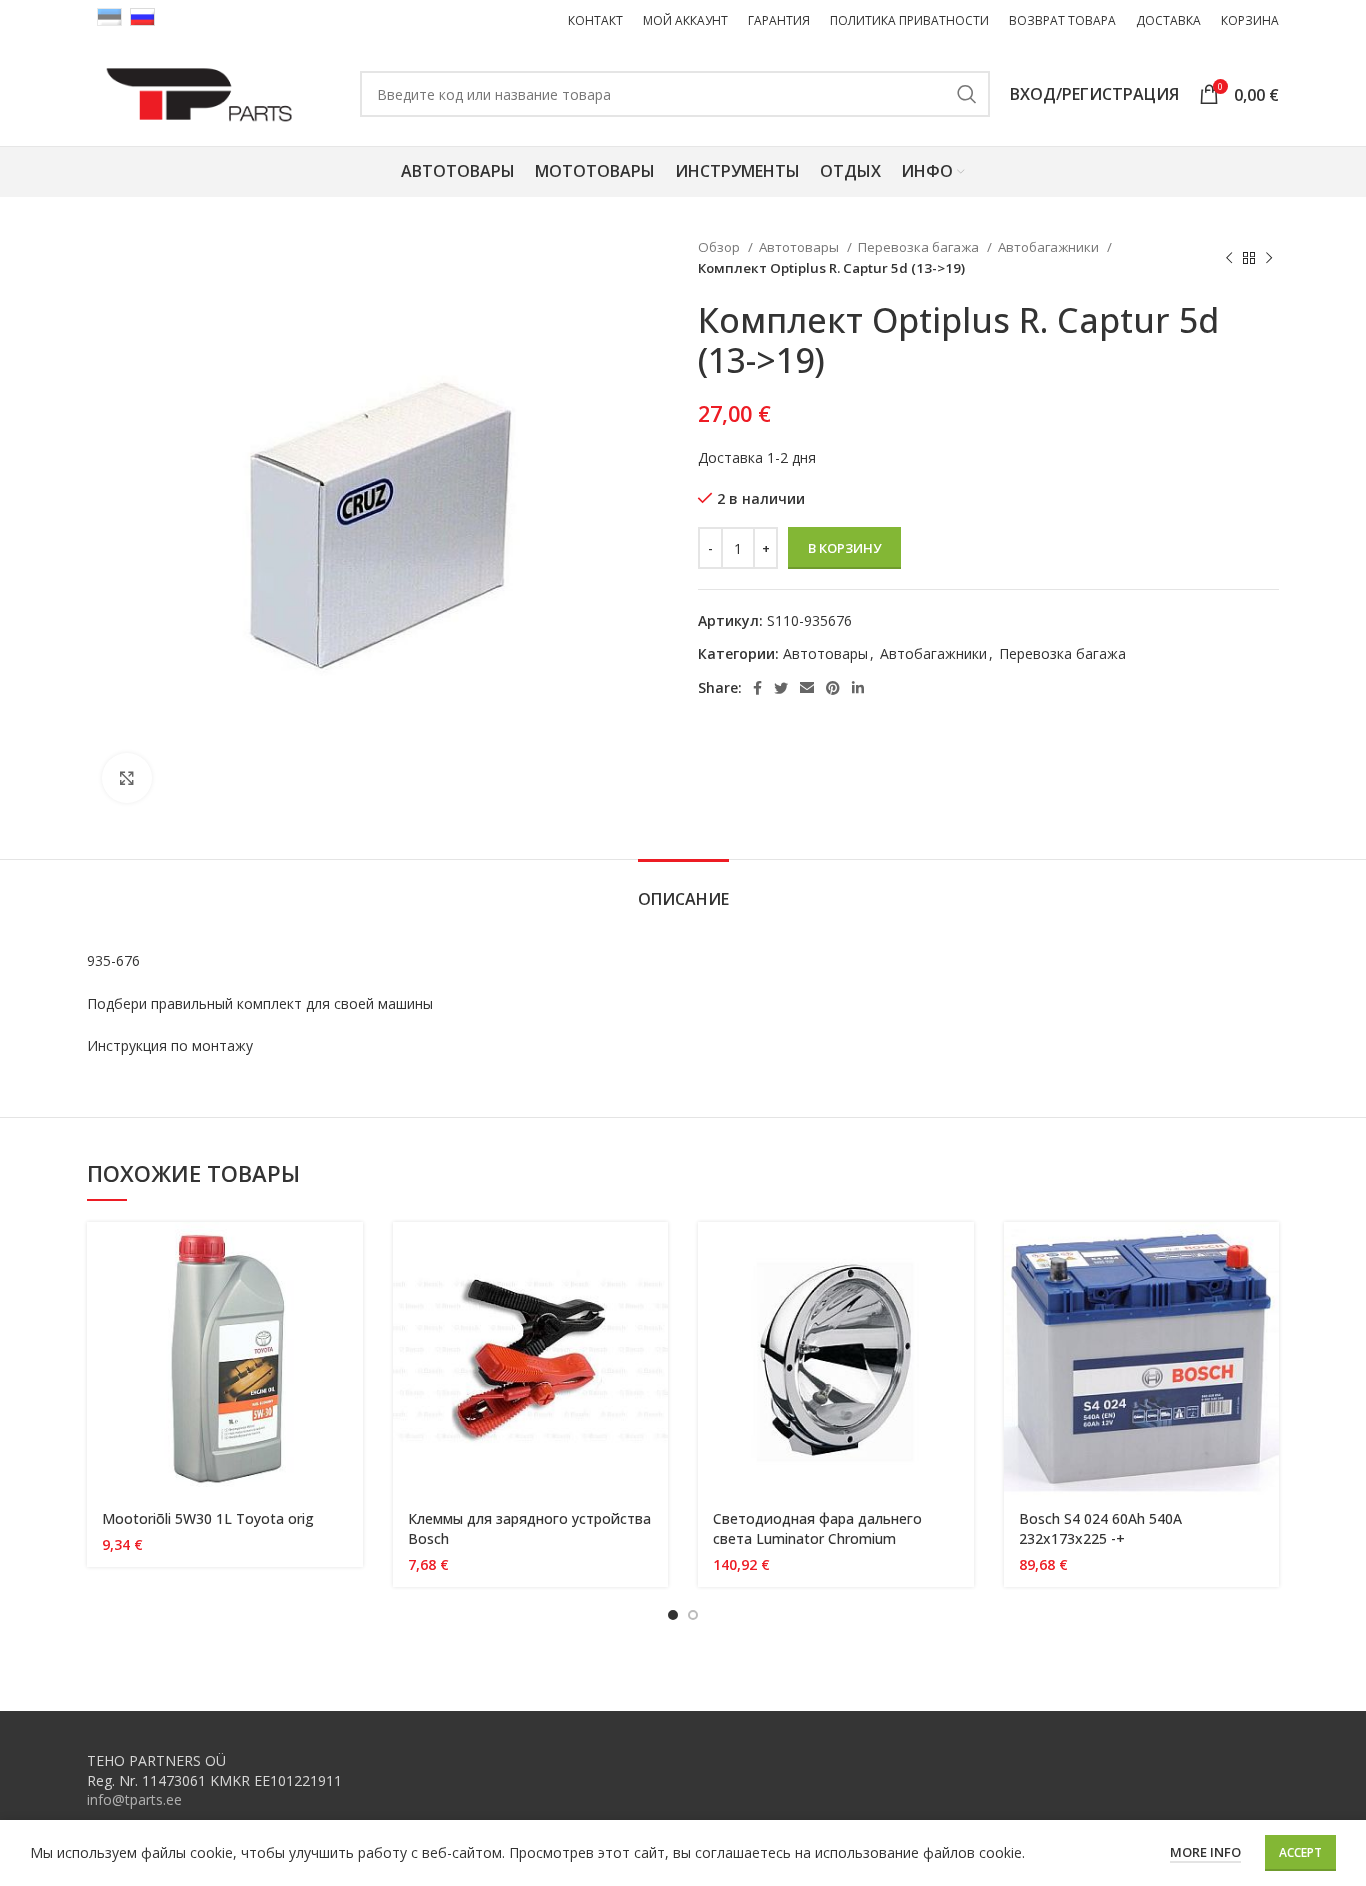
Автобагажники (1050, 247)
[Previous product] (1229, 258)
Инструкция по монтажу (170, 1045)
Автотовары (800, 247)
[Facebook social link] (757, 688)
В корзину (844, 548)
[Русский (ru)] (142, 15)
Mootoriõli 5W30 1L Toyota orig (208, 1518)
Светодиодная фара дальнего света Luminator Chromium (817, 1528)
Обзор (720, 247)
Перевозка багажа (920, 247)
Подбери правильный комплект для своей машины (260, 1003)
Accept (1300, 1852)
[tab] (683, 889)
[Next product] (1269, 258)
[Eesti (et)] (109, 15)
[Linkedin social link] (858, 688)
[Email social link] (807, 688)
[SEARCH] (967, 94)
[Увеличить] (127, 778)
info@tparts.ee (134, 1799)
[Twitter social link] (781, 688)
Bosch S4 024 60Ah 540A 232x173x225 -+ (1100, 1528)
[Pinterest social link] (833, 688)
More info (1205, 1852)
